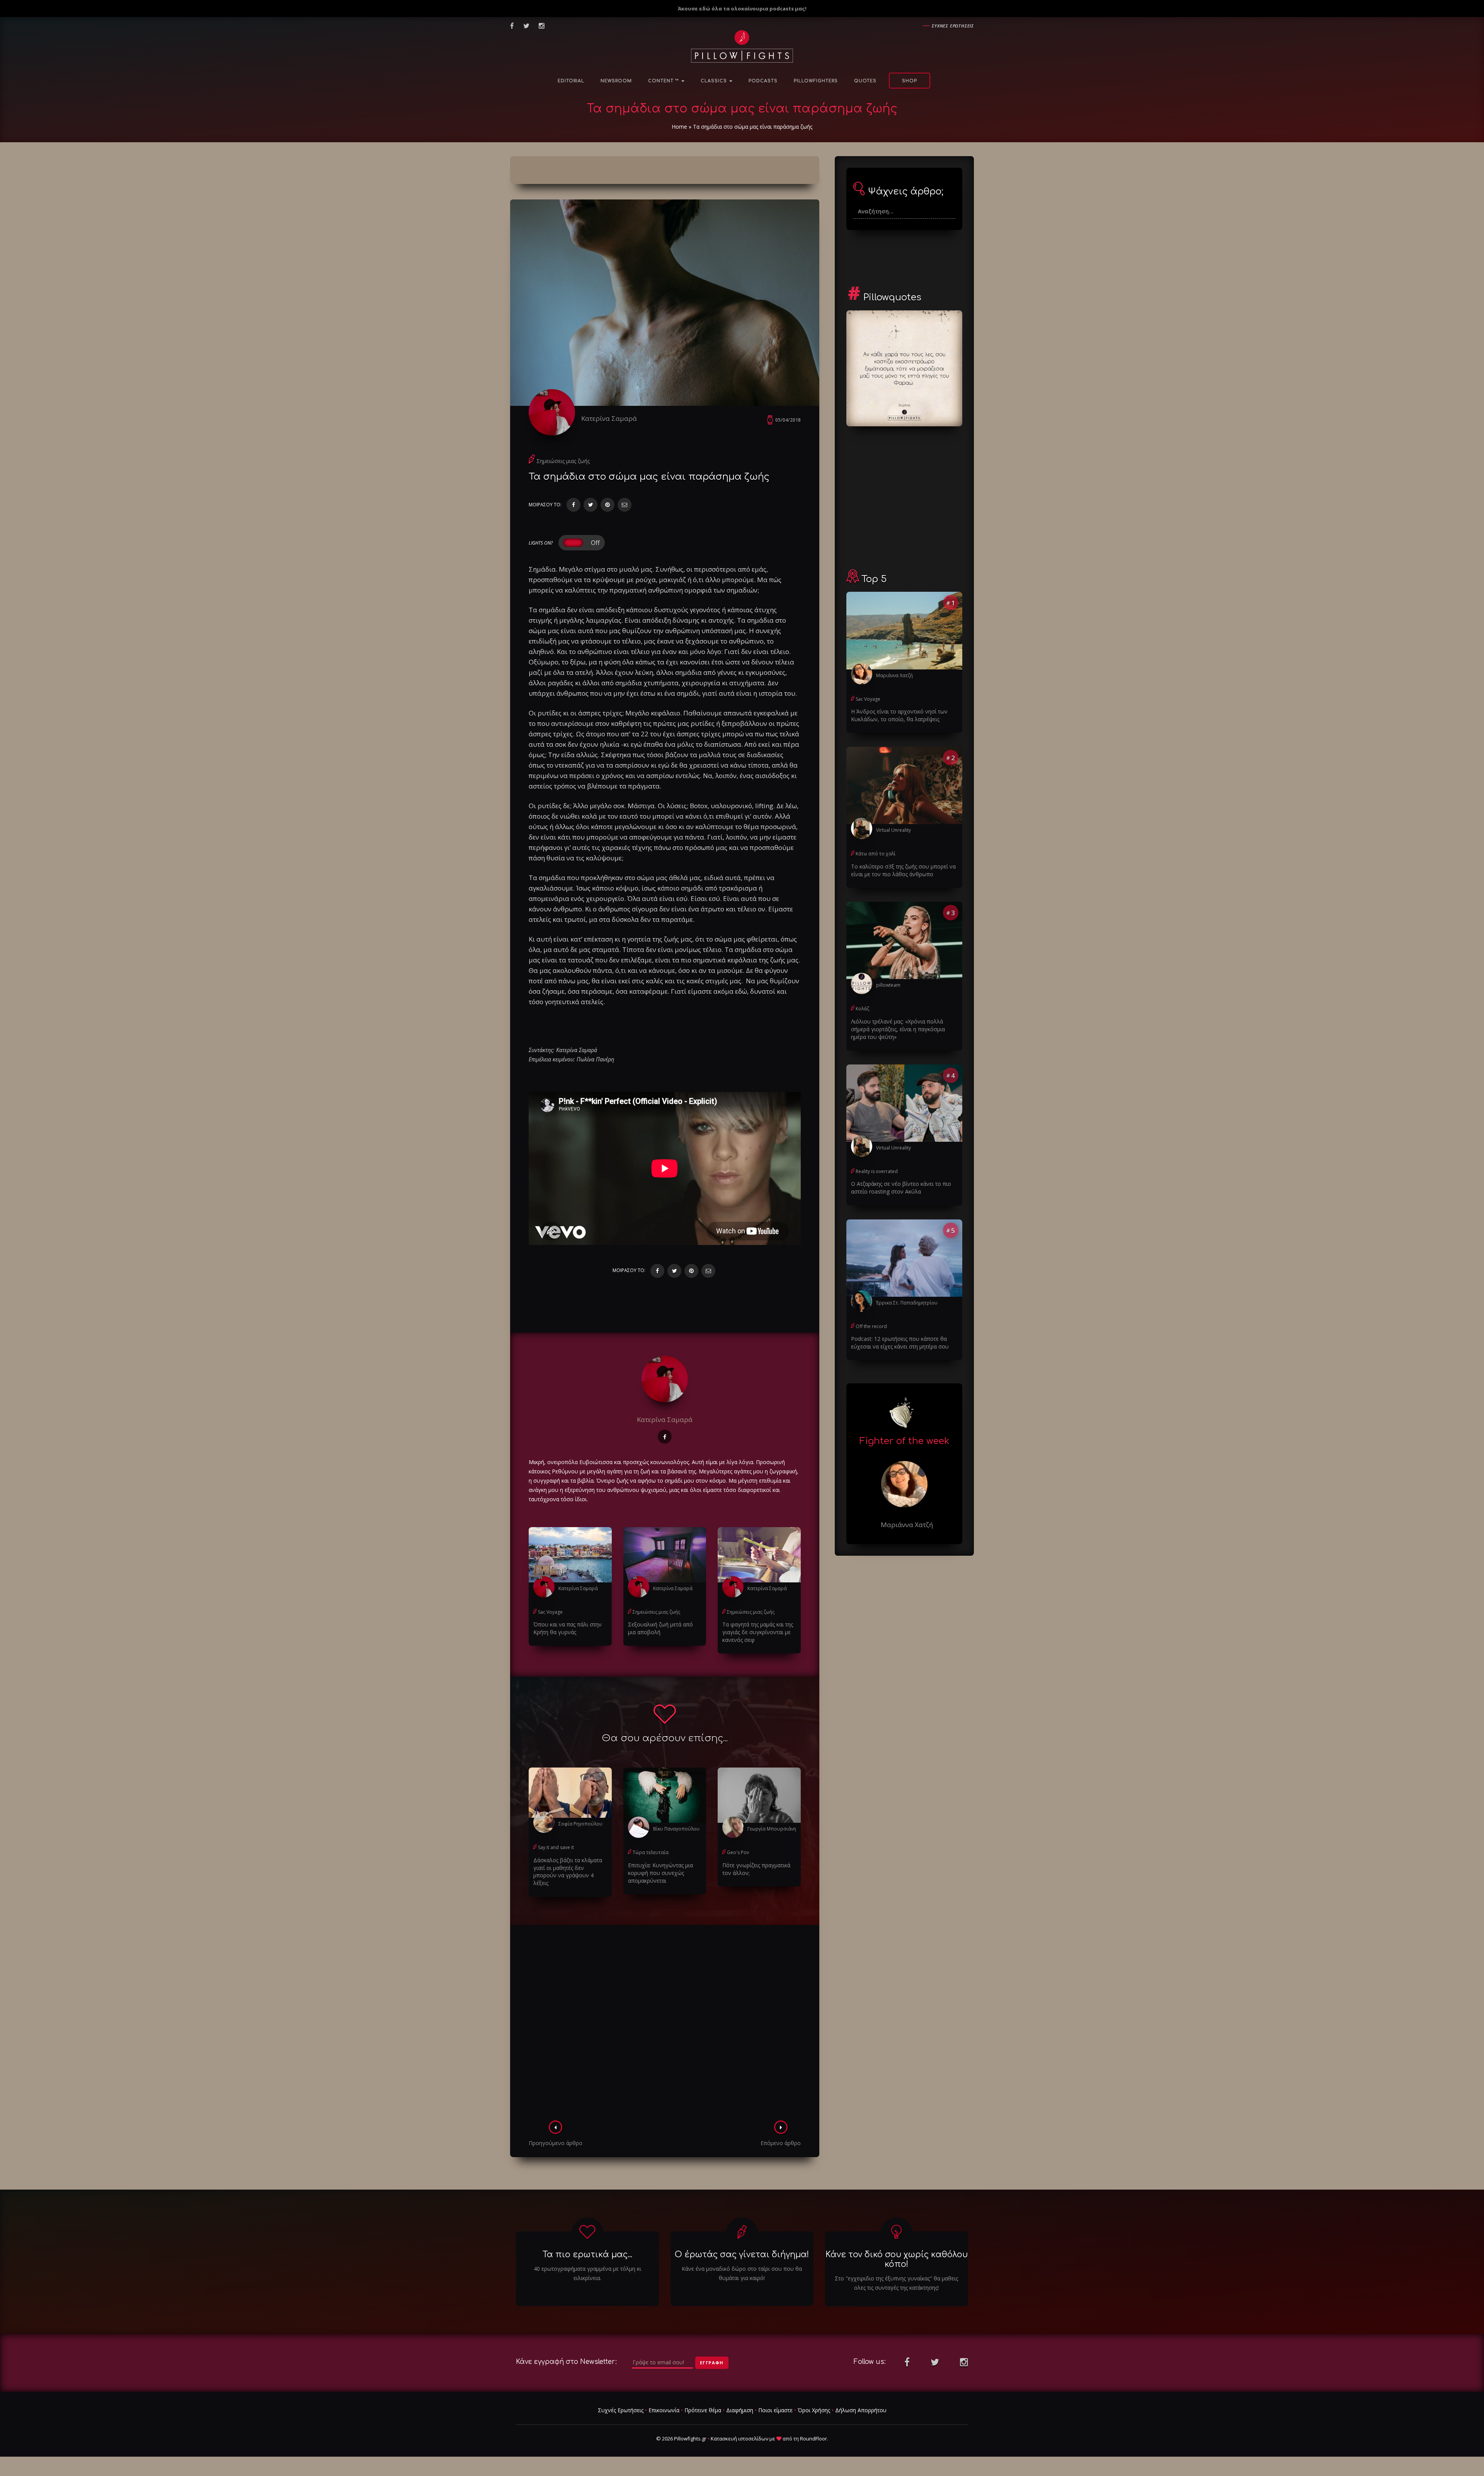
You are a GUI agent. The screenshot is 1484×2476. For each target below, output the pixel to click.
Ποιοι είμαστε (775, 2410)
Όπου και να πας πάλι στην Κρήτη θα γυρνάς (568, 1628)
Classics (715, 81)
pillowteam (888, 985)
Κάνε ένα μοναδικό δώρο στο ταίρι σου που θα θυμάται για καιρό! (742, 2273)
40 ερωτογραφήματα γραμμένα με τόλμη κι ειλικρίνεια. (587, 2273)
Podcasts (763, 81)
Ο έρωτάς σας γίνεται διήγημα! (742, 2255)
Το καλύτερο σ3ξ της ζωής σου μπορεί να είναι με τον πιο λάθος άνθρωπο (903, 870)
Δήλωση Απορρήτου (861, 2410)
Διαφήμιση (740, 2410)
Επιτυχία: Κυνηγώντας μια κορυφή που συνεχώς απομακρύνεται (660, 1873)
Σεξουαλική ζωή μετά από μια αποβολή (660, 1628)
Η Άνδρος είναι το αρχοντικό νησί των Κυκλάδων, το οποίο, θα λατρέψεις (899, 715)
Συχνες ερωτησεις (953, 26)
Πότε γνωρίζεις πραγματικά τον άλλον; (756, 1869)
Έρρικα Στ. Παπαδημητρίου (907, 1303)
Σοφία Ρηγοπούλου (580, 1824)
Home (679, 127)
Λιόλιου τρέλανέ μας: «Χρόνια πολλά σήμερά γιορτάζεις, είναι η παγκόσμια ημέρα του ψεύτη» (898, 1029)
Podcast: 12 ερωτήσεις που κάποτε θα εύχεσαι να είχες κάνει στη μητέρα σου (900, 1343)
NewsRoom (616, 81)
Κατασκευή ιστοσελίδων (739, 2439)
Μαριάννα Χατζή (894, 675)
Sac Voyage (550, 1612)
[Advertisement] (665, 2025)
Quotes (865, 81)
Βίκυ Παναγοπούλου (676, 1829)
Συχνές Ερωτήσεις (621, 2410)
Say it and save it (556, 1847)
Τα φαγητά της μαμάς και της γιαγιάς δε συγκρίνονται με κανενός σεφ (758, 1632)
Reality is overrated (877, 1171)
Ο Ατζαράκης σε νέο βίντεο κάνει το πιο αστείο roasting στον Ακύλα (901, 1188)
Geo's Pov (738, 1852)
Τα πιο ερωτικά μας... (587, 2255)
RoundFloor (813, 2439)
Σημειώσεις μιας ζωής (563, 461)
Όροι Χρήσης (814, 2410)
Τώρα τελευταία (651, 1852)
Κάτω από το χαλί (876, 854)
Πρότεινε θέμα (703, 2410)
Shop (910, 81)
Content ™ (664, 81)
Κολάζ (862, 1009)
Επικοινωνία (664, 2410)
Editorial (571, 81)
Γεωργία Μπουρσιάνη (772, 1829)
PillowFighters (816, 81)
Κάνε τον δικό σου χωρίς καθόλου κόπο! (897, 2259)
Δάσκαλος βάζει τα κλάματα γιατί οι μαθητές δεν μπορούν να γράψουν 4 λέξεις (568, 1872)
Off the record (871, 1326)
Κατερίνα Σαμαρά (609, 418)
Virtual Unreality (893, 830)
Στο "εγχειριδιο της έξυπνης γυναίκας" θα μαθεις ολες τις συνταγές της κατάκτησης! (896, 2283)
